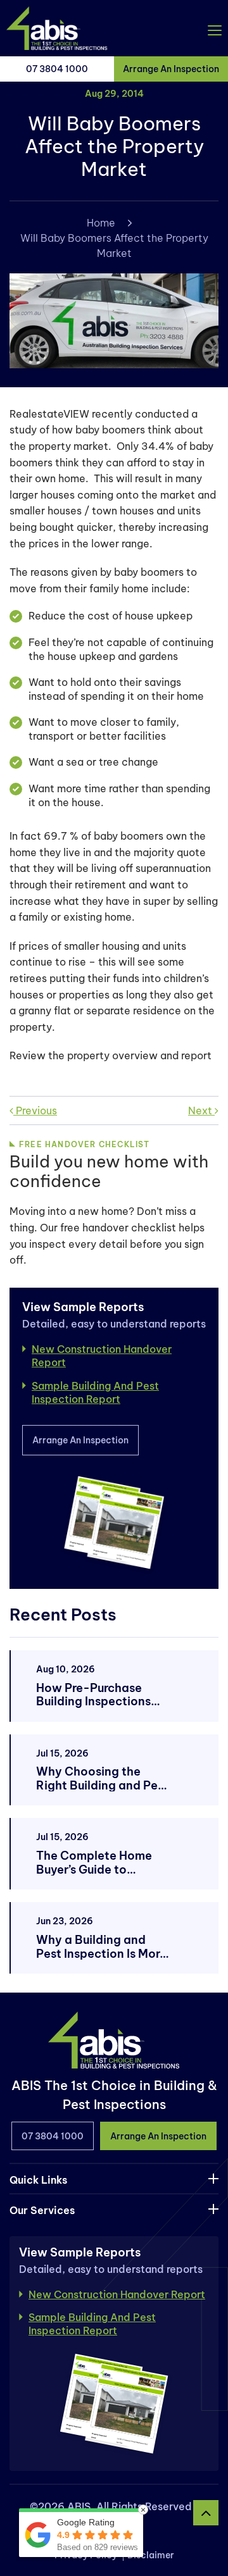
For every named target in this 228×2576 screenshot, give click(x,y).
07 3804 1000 (57, 69)
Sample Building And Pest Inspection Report (95, 1392)
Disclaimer (151, 2555)
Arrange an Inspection (171, 69)
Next (201, 1111)
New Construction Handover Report (102, 1356)
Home (101, 223)
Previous (35, 1111)
